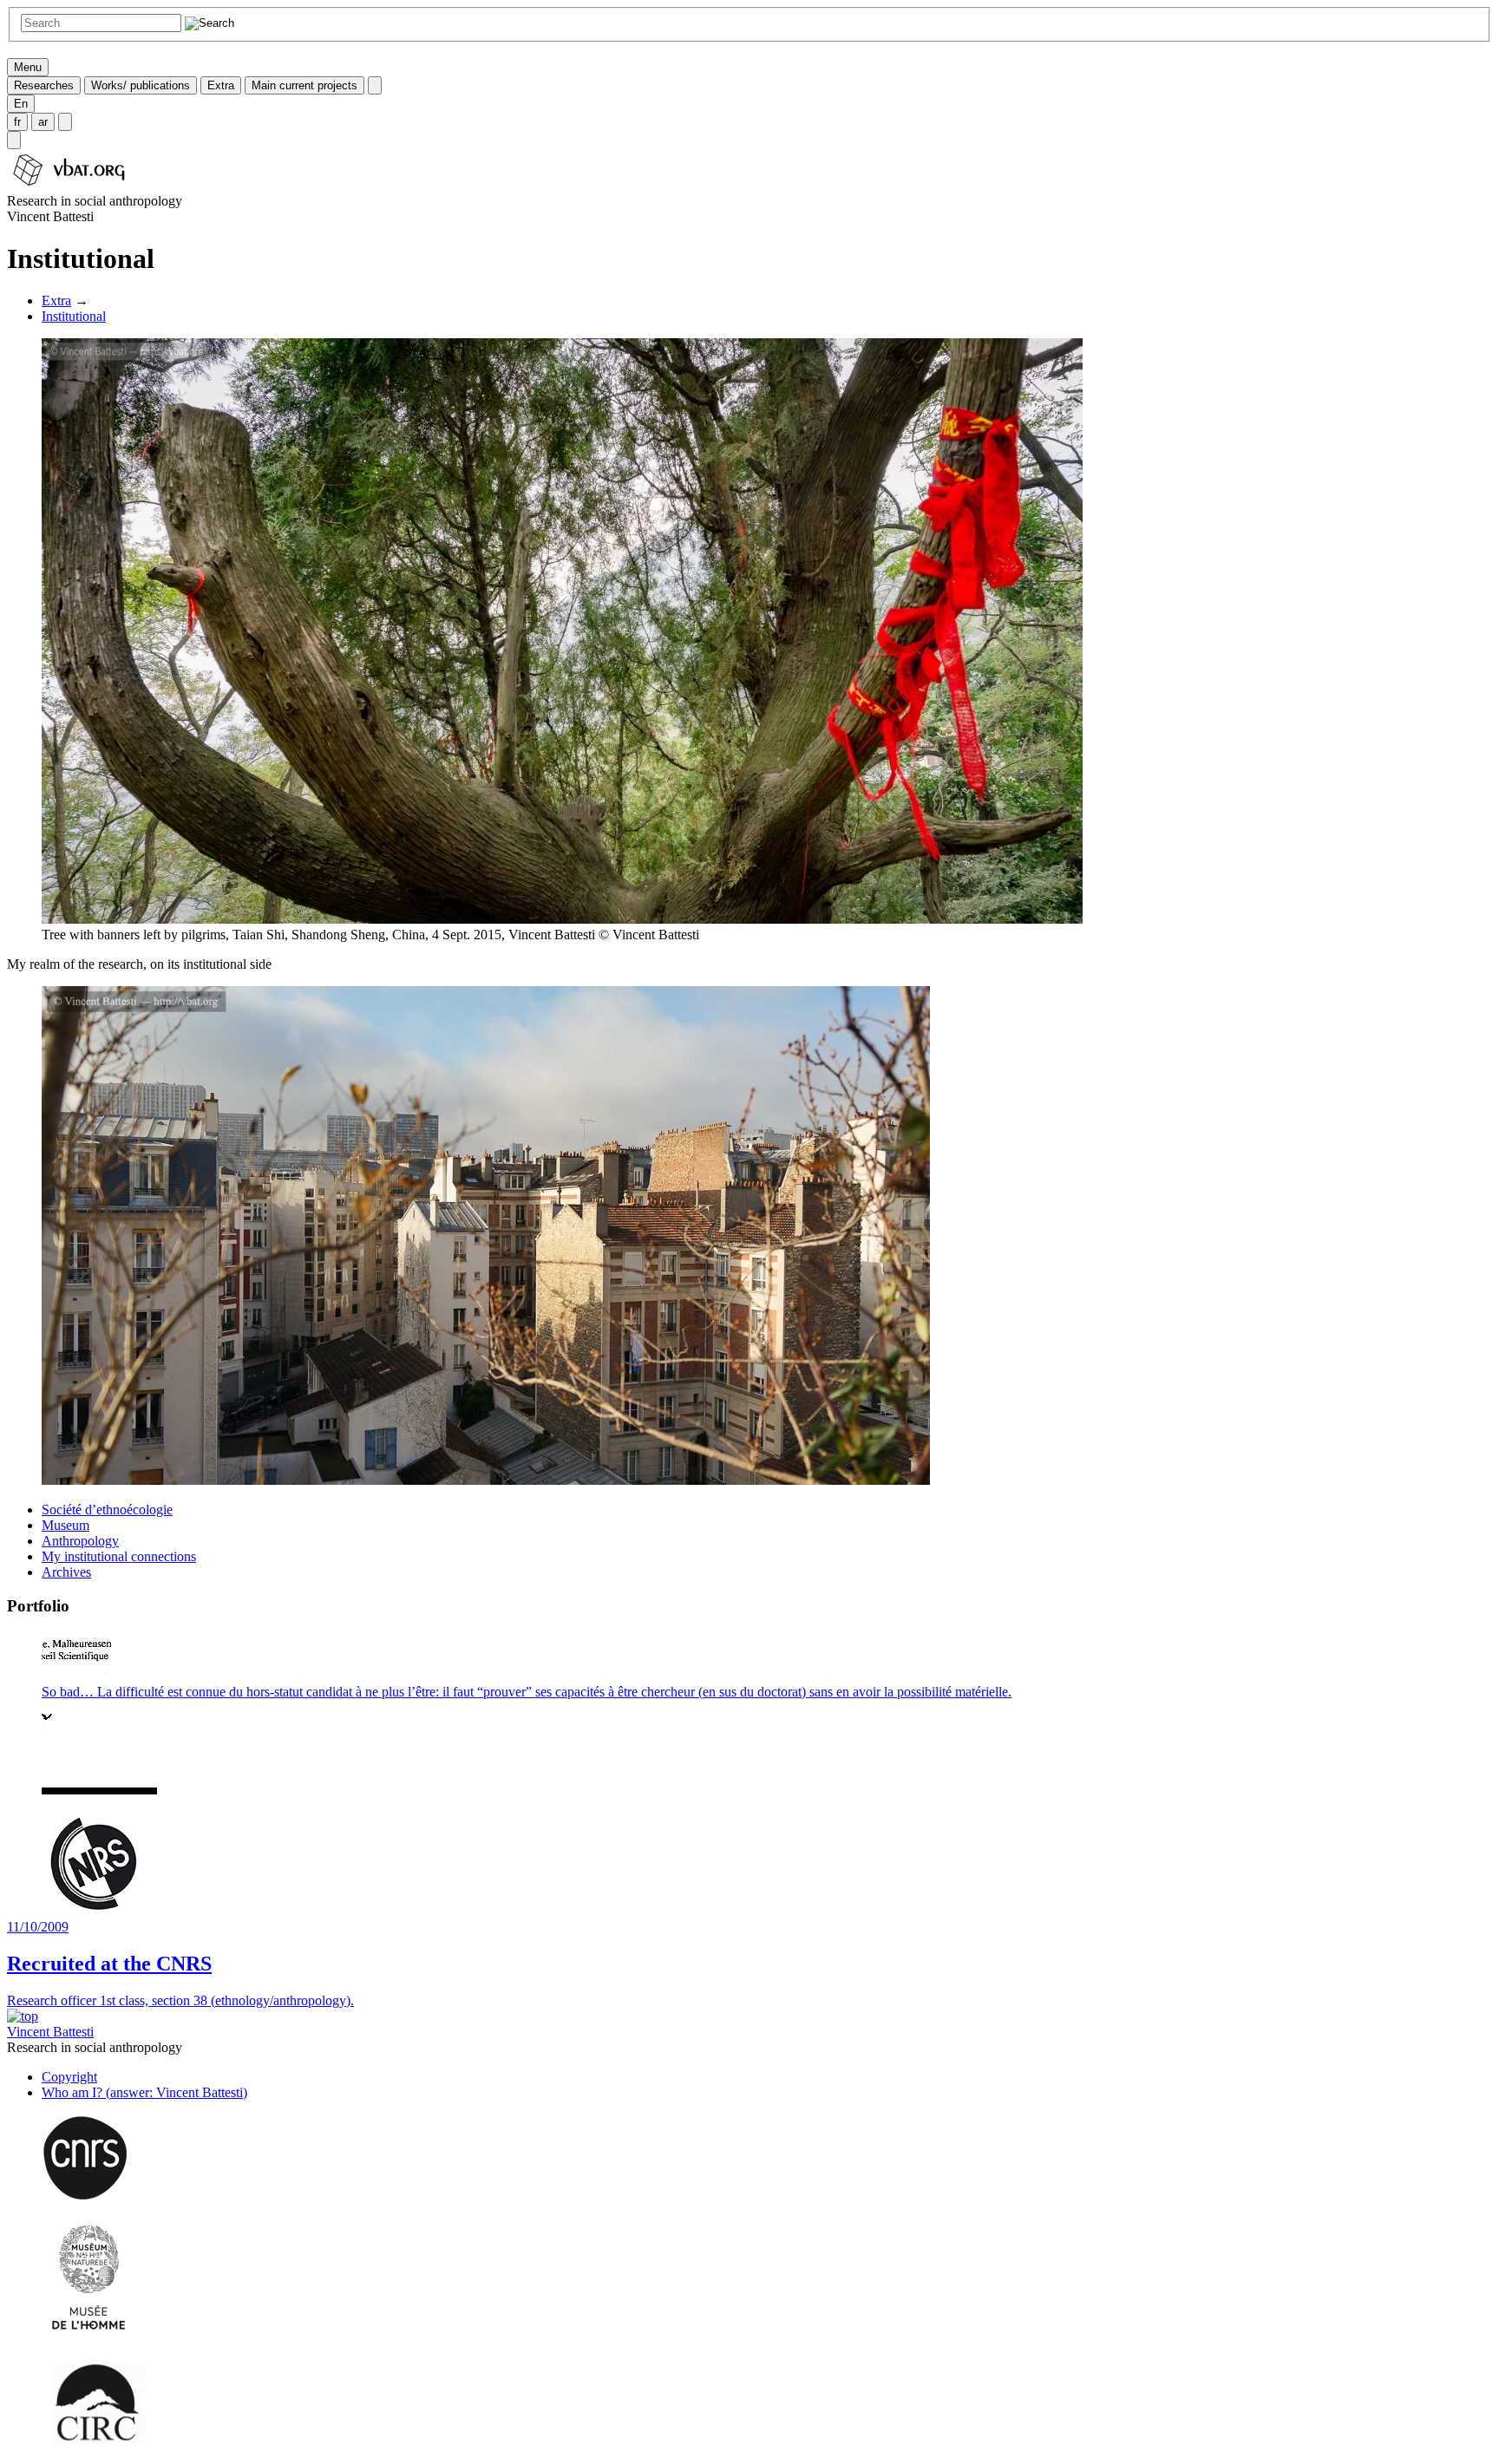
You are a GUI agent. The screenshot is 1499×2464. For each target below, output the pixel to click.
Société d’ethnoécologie (107, 1510)
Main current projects (304, 85)
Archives (66, 1572)
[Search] (14, 140)
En (21, 104)
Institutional (74, 316)
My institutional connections (119, 1556)
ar (43, 122)
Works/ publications (141, 85)
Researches (44, 85)
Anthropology (80, 1541)
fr (17, 122)
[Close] (375, 85)
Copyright (69, 2077)
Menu (28, 67)
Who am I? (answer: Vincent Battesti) (144, 2092)
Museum (65, 1525)
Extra (221, 85)
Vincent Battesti (50, 2032)
